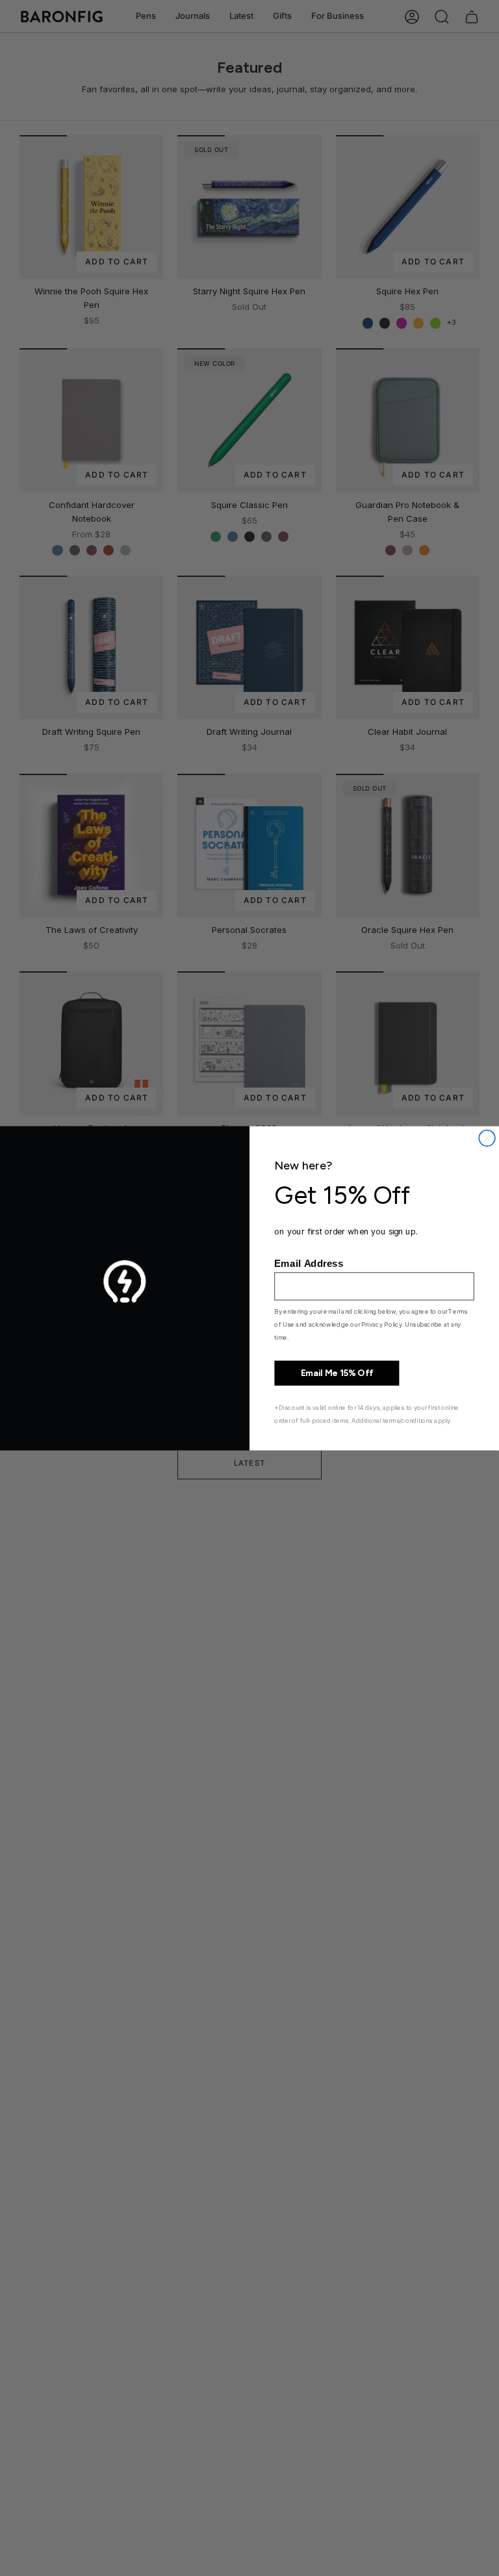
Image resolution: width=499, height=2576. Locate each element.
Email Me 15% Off (337, 1373)
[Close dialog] (487, 1138)
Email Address (309, 1263)
